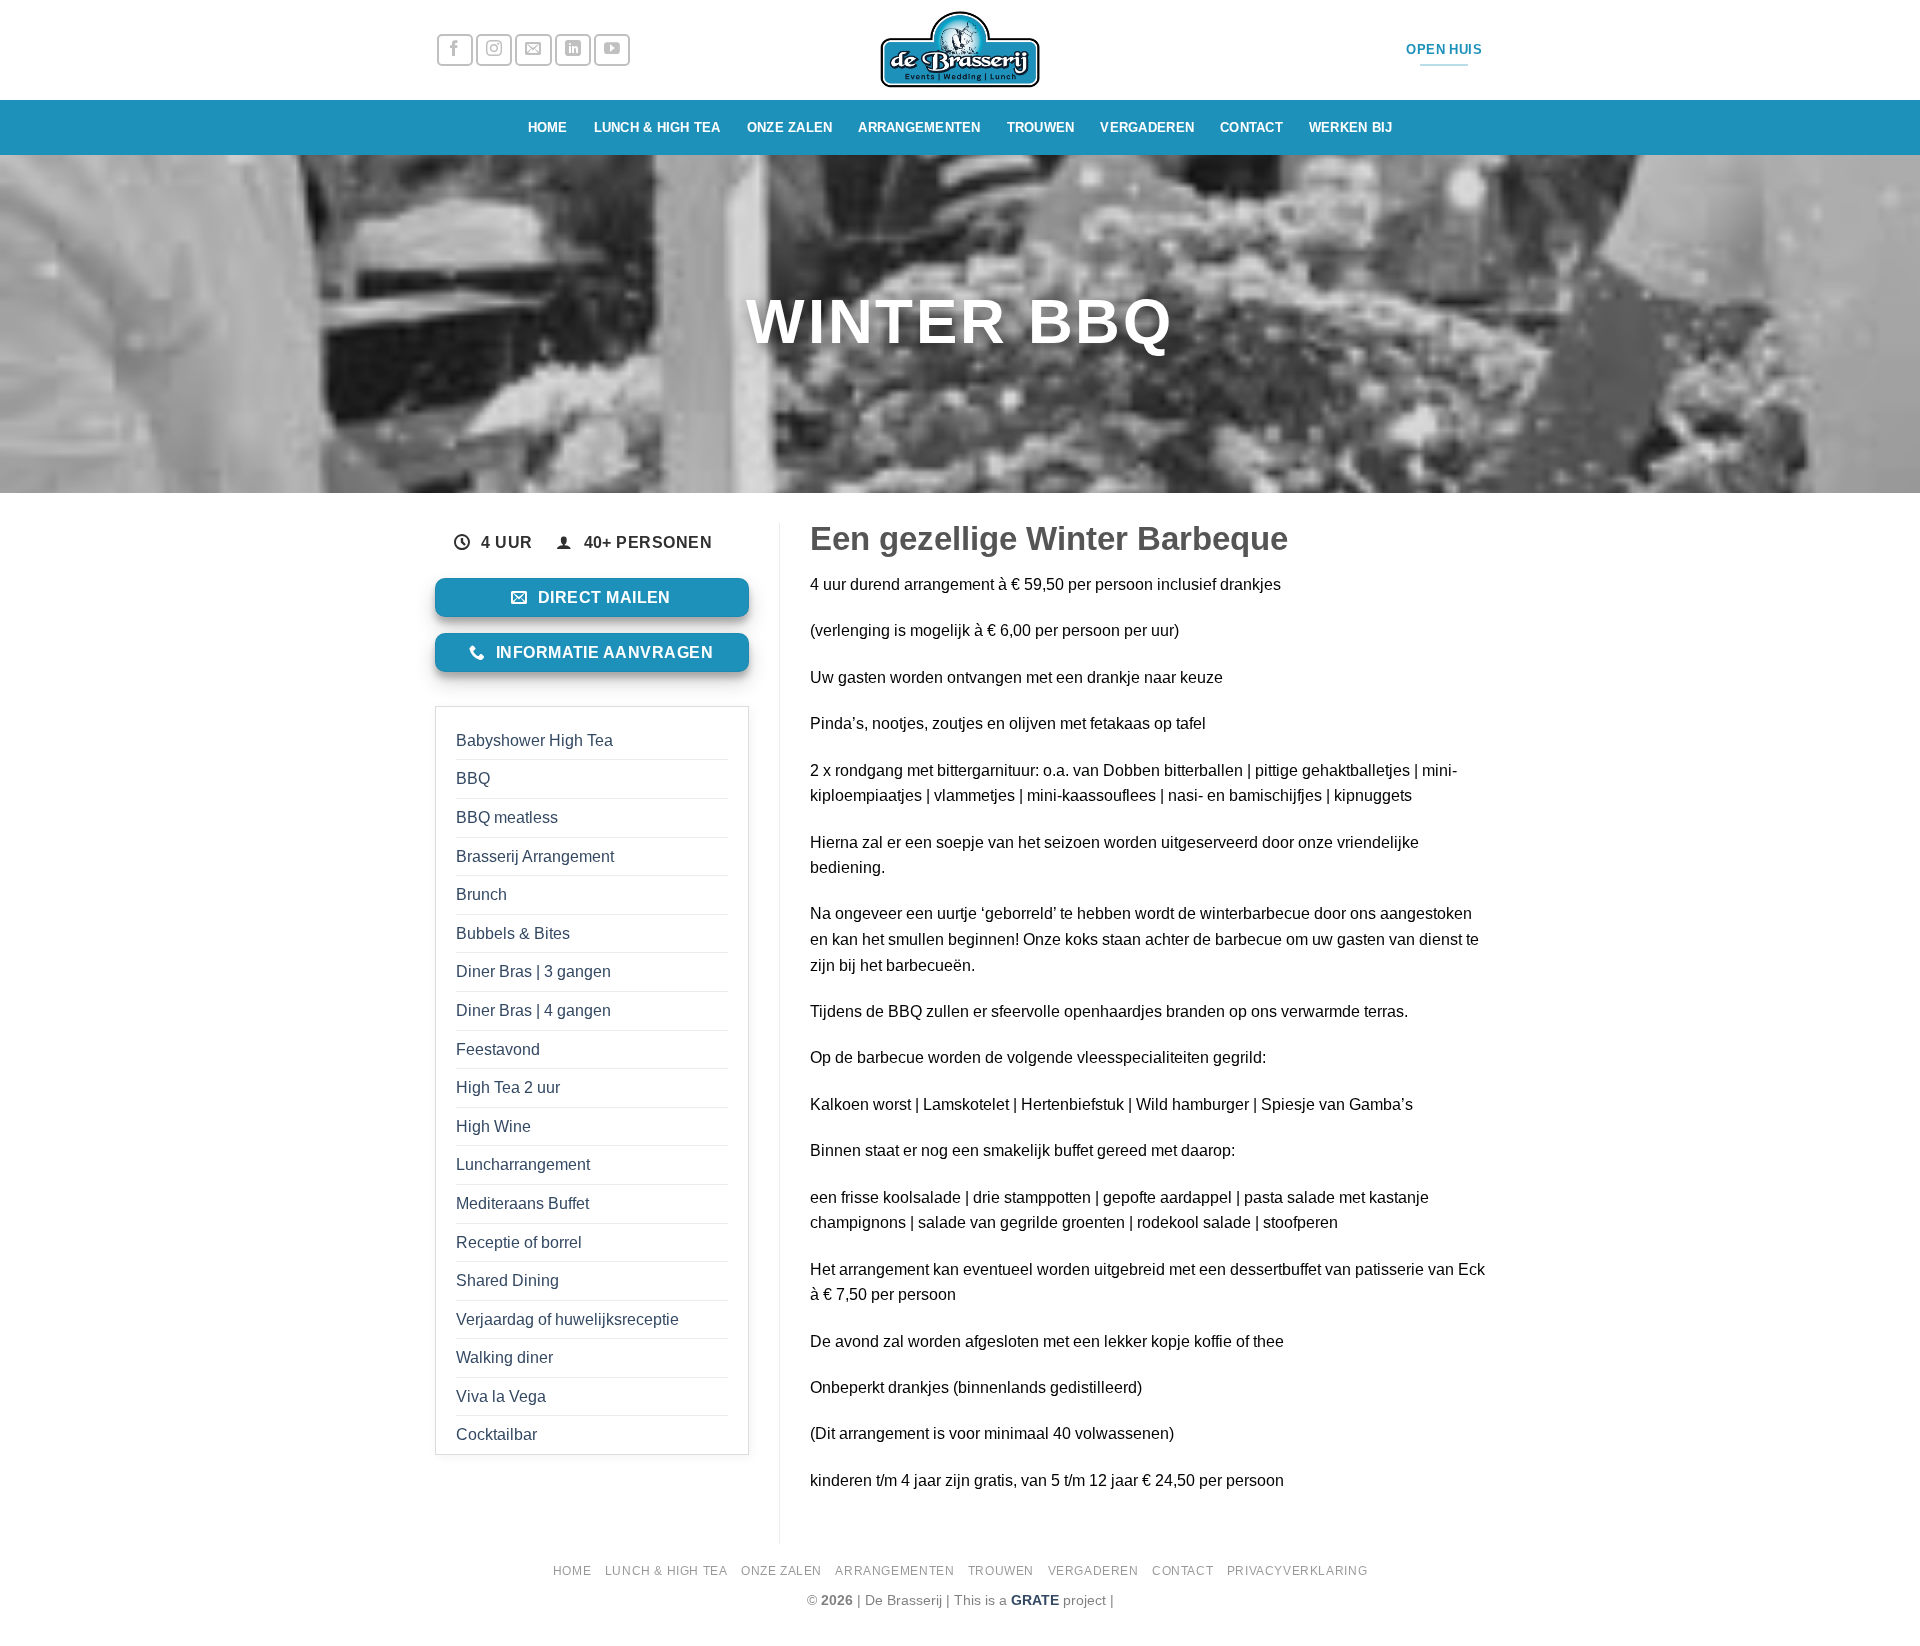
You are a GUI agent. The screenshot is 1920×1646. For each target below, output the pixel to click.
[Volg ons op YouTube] (612, 50)
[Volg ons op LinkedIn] (573, 50)
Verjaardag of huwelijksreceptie (567, 1319)
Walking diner (504, 1357)
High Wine (493, 1126)
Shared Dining (507, 1280)
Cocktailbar (496, 1434)
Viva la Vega (501, 1396)
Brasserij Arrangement (535, 856)
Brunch (481, 894)
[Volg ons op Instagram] (494, 50)
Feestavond (498, 1049)
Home (548, 127)
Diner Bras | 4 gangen (533, 1010)
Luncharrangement (523, 1164)
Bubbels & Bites (513, 933)
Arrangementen (919, 127)
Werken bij (1351, 127)
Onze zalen (790, 127)
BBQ (473, 778)
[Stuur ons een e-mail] (533, 50)
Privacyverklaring (1297, 1571)
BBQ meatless (507, 817)
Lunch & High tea (657, 127)
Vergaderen (1147, 127)
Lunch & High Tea (666, 1571)
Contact (1251, 127)
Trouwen (1041, 127)
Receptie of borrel (519, 1242)
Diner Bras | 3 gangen (533, 971)
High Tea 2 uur (508, 1087)
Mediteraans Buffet (522, 1203)
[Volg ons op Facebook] (455, 50)
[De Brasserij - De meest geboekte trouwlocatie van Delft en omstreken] (960, 50)
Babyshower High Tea (534, 740)
